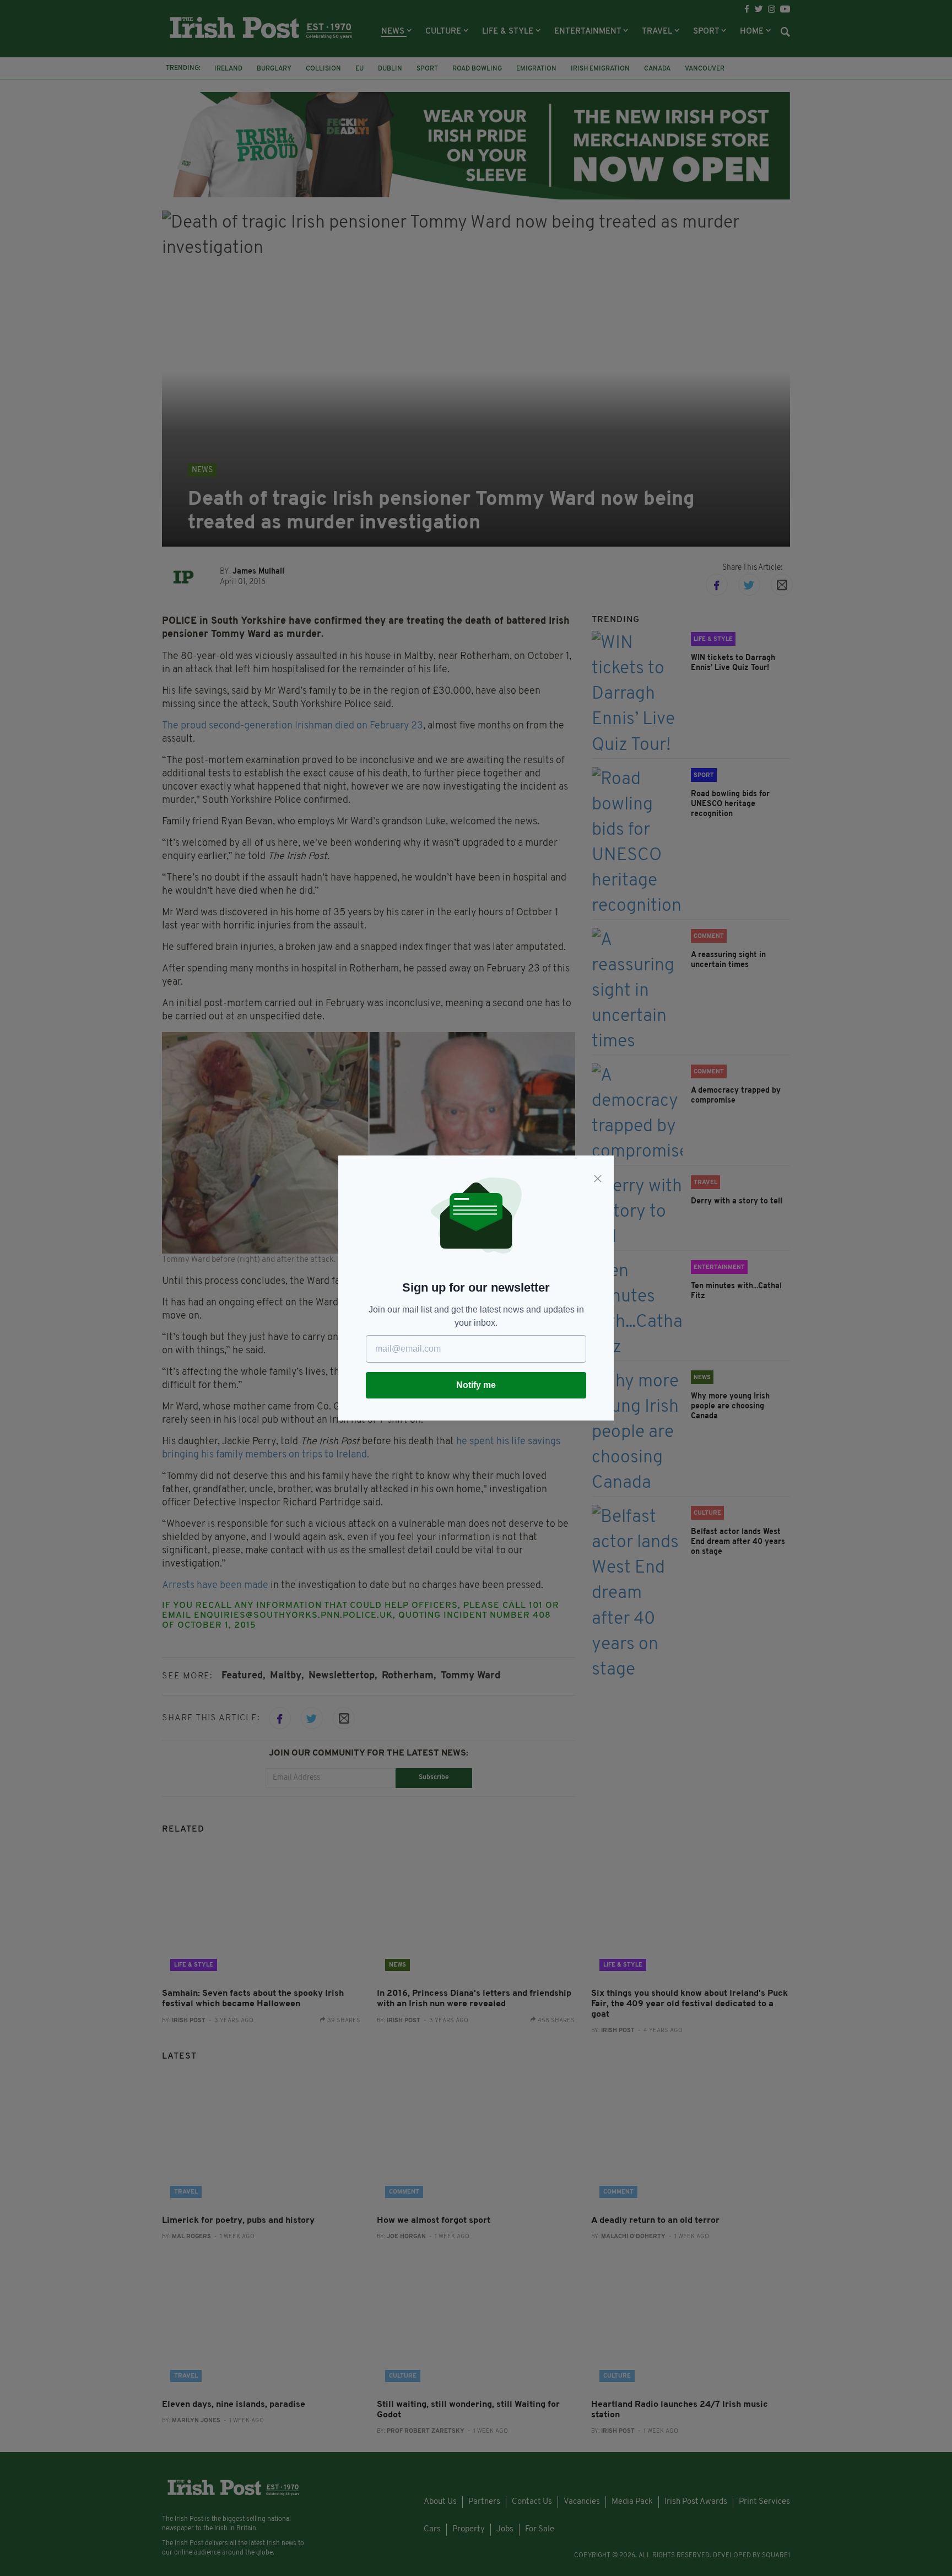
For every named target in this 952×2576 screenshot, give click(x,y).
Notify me (476, 1385)
